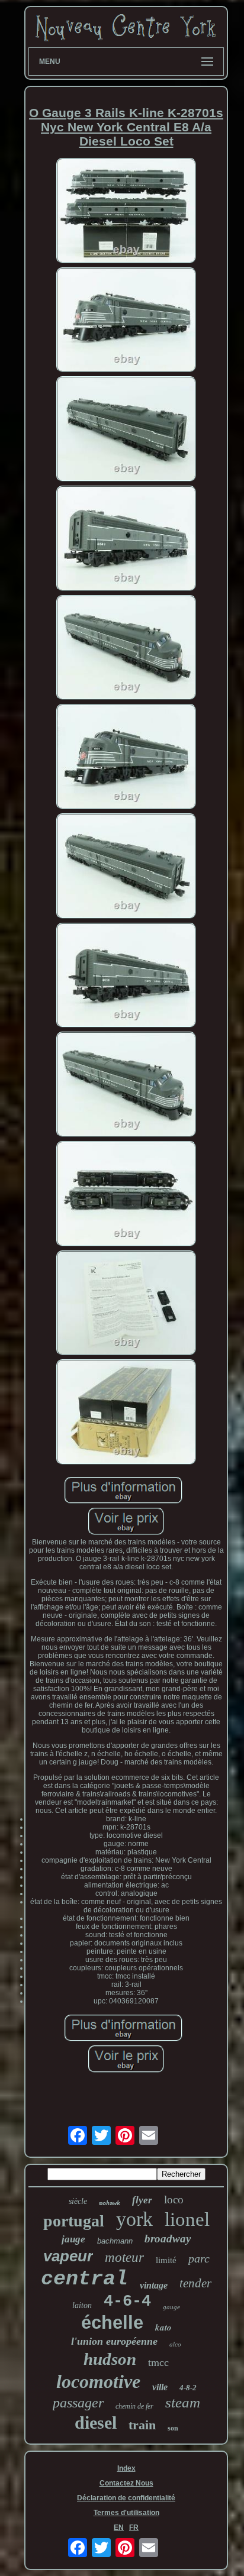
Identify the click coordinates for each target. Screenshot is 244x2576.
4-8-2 (188, 2388)
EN (119, 2527)
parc (199, 2258)
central (84, 2279)
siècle (78, 2201)
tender (195, 2283)
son (173, 2428)
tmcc (158, 2362)
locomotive (98, 2381)
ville (160, 2387)
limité (166, 2260)
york (134, 2219)
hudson (110, 2359)
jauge (73, 2239)
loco (174, 2200)
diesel (96, 2423)
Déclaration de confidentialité (126, 2498)
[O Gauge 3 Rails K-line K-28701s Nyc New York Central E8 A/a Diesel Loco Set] (126, 211)
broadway (168, 2239)
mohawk (110, 2203)
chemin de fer (134, 2406)
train (142, 2425)
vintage (154, 2285)
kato (163, 2327)
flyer (142, 2200)
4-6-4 (127, 2302)
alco (175, 2344)
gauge (171, 2307)
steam (183, 2402)
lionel (187, 2219)
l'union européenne (114, 2341)
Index (126, 2468)
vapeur (68, 2256)
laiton (82, 2305)
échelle (112, 2323)
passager (78, 2403)
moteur (124, 2257)
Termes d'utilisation (126, 2513)
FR (134, 2527)
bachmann (115, 2241)
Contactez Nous (126, 2483)
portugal (74, 2221)
